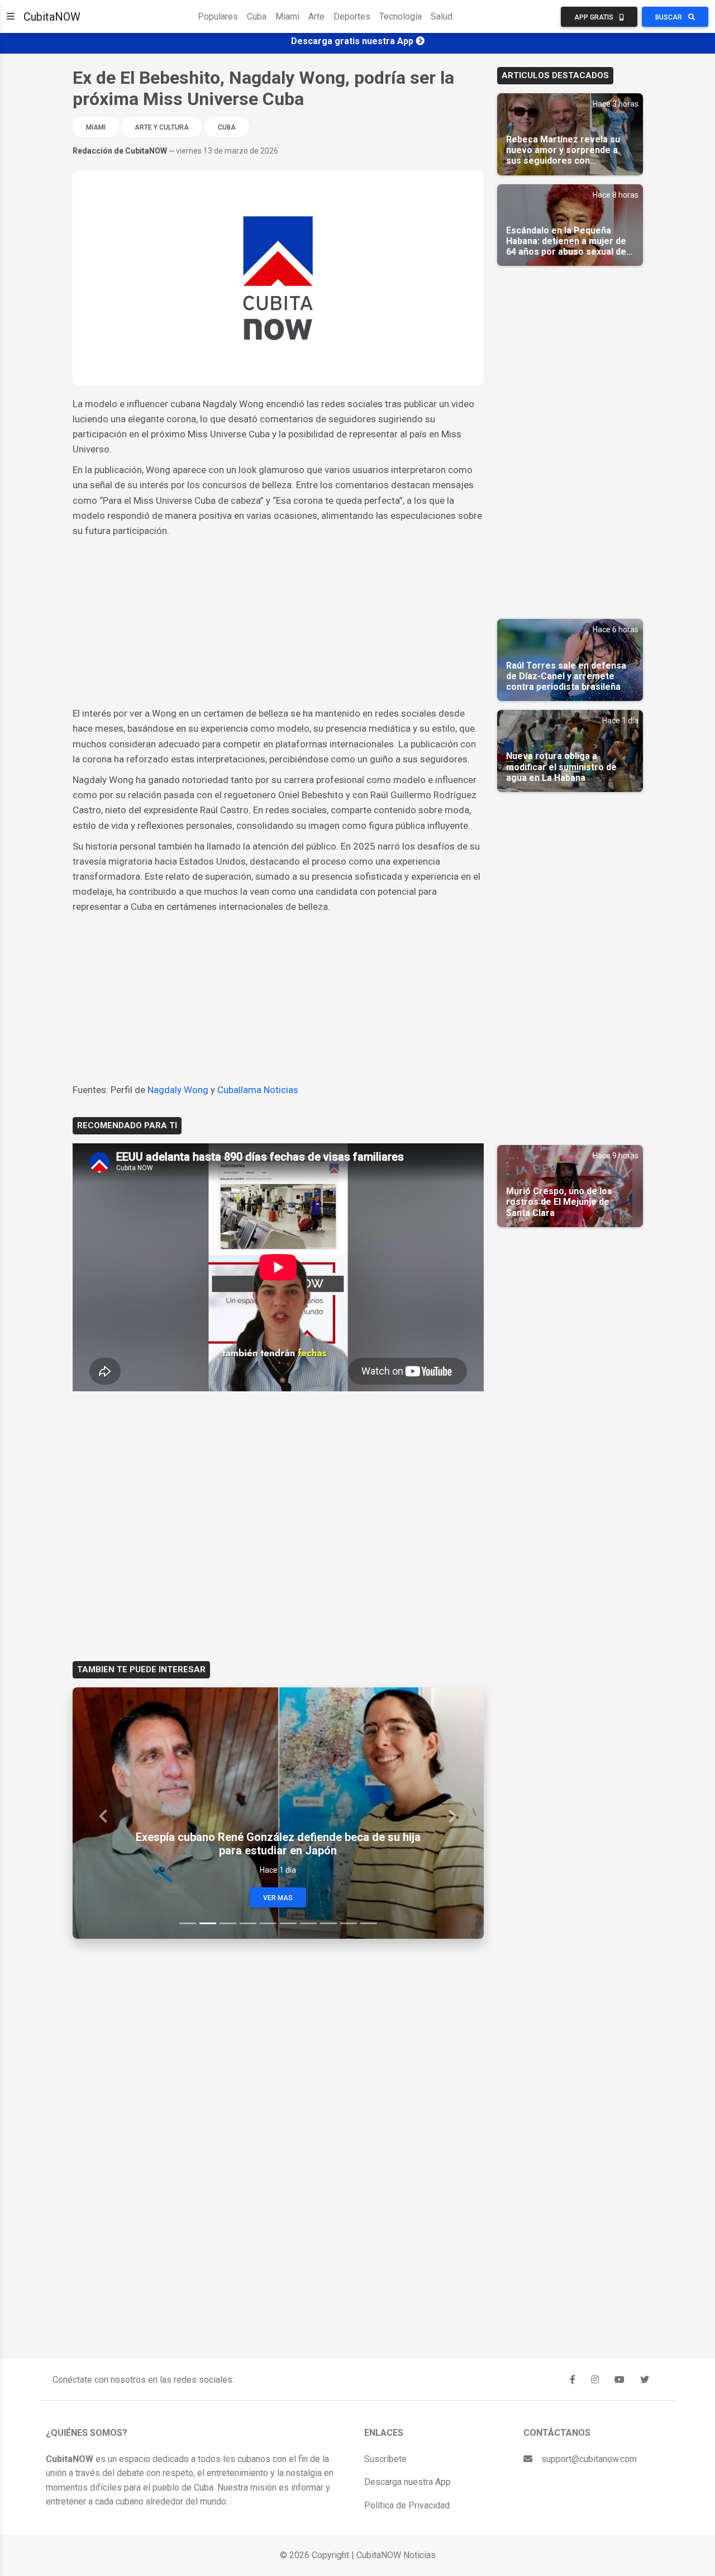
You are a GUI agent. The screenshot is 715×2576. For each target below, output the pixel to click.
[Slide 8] (328, 1923)
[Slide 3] (228, 1923)
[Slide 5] (268, 1923)
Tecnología (401, 16)
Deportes (352, 16)
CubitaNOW (52, 17)
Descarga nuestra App (407, 2482)
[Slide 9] (349, 1923)
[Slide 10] (369, 1923)
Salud (442, 16)
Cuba (257, 16)
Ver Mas (278, 1898)
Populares (218, 16)
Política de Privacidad (407, 2505)
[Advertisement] (278, 622)
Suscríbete (385, 2459)
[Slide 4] (248, 1923)
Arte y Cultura (162, 127)
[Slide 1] (188, 1923)
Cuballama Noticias (258, 1090)
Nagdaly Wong (178, 1090)
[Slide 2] (208, 1923)
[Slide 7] (308, 1923)
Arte (316, 16)
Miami (287, 16)
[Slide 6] (288, 1923)
